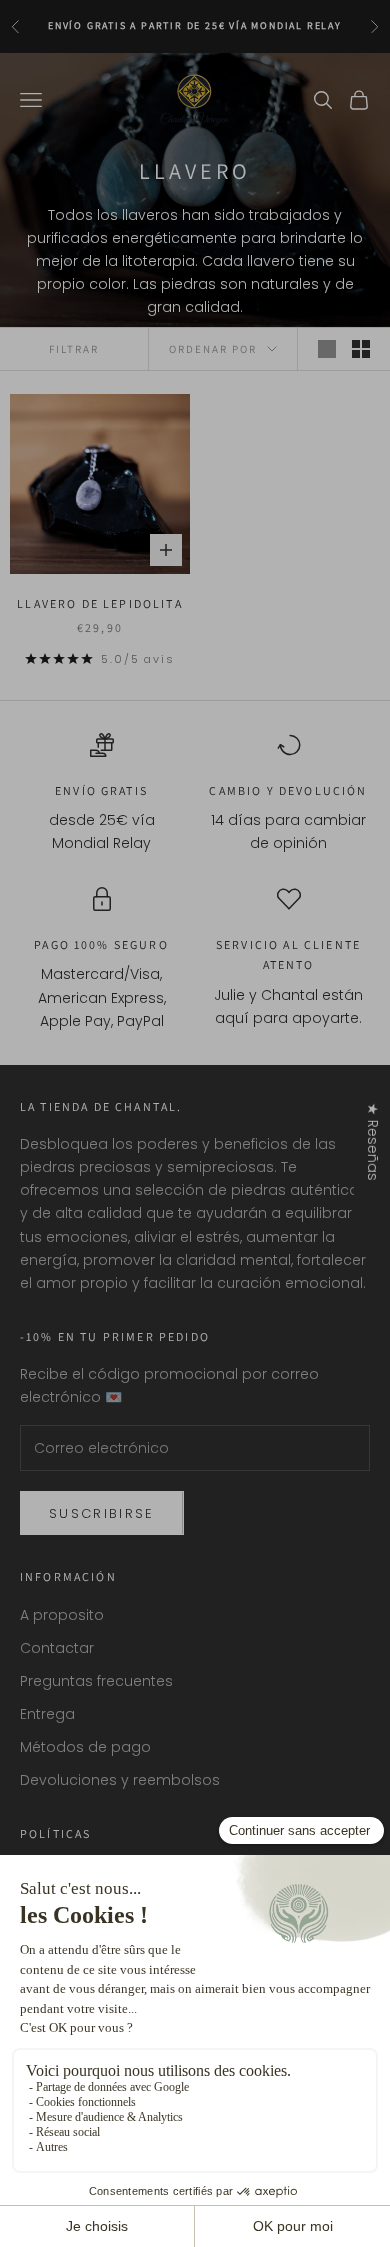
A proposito (62, 1615)
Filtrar (74, 349)
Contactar (57, 1648)
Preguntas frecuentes (96, 1681)
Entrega (47, 1714)
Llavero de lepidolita (99, 603)
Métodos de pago (85, 1747)
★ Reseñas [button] (373, 1141)
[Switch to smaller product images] (361, 349)
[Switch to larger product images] (327, 349)
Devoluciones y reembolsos (120, 1780)
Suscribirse (102, 1513)
